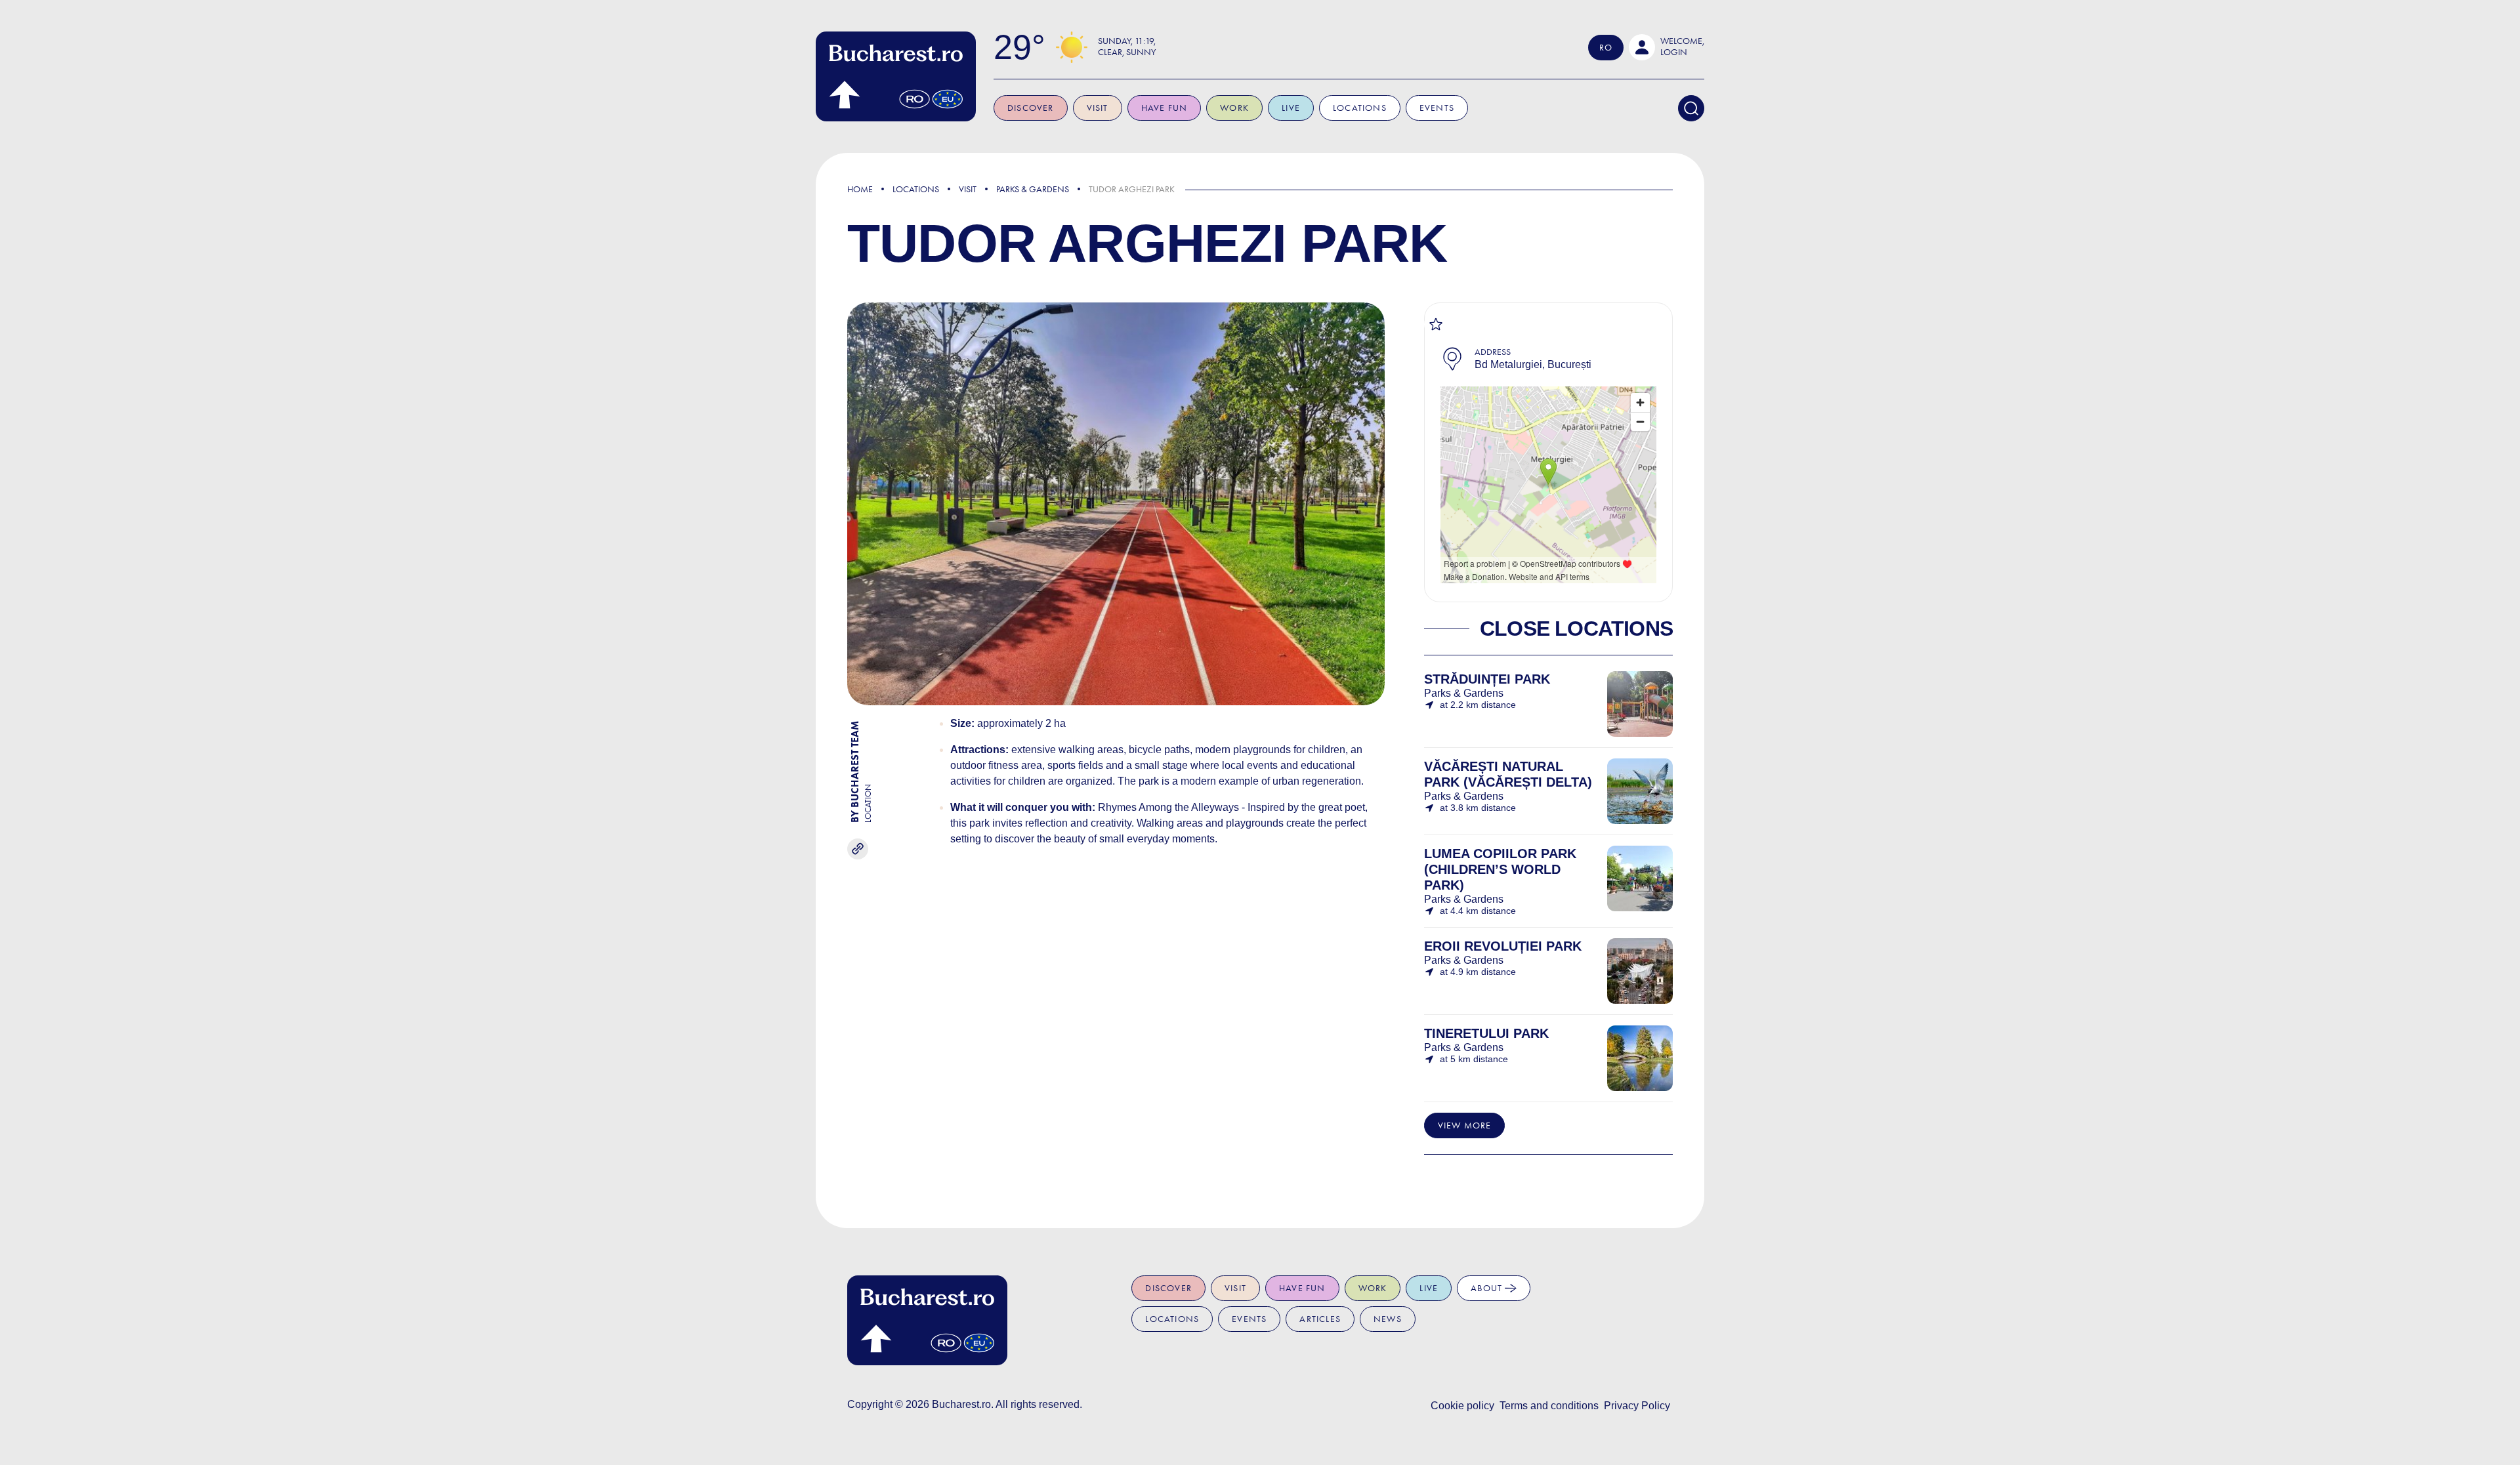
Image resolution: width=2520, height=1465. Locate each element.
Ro (1606, 48)
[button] (1667, 47)
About (1488, 1288)
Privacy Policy (1637, 1406)
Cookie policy (1462, 1406)
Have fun (1165, 108)
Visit (1098, 108)
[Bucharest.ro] (896, 76)
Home (860, 189)
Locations (1360, 108)
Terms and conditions (1549, 1406)
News (1388, 1319)
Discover (1031, 108)
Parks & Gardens (1033, 189)
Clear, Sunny (1127, 52)
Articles (1320, 1319)
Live (1291, 108)
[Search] (1691, 108)
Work (1234, 108)
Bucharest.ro (961, 1404)
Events (1437, 108)
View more (1465, 1125)
